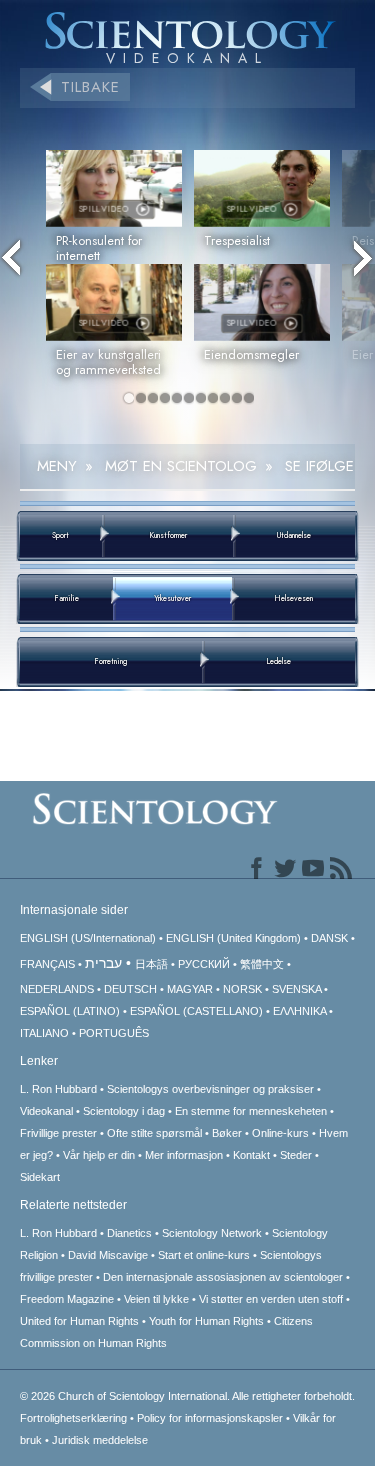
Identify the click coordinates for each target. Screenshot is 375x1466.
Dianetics (129, 1233)
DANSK (329, 938)
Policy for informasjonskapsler (210, 1418)
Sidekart (40, 1177)
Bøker (227, 1133)
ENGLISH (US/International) (88, 938)
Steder (296, 1155)
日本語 (151, 964)
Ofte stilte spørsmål (154, 1133)
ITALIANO (44, 1033)
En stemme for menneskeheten (251, 1111)
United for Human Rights (79, 1321)
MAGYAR (190, 989)
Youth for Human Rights (206, 1321)
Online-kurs (282, 1133)
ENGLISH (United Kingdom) (233, 938)
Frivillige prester (58, 1133)
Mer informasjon (184, 1155)
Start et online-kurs (204, 1255)
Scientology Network (212, 1233)
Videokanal (46, 1111)
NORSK (242, 989)
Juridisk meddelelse (100, 1440)
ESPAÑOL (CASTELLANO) (196, 1011)
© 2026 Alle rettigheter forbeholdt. (187, 1396)
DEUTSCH (130, 989)
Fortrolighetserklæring (73, 1418)
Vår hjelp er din (99, 1155)
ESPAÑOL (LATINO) (70, 1011)
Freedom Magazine (67, 1299)
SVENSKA (296, 989)
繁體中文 (262, 964)
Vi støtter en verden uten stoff (271, 1299)
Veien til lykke (156, 1299)
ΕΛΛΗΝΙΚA (299, 1011)
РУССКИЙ (204, 964)
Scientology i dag (124, 1111)
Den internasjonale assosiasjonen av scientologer (223, 1277)
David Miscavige (108, 1255)
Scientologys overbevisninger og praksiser (210, 1089)
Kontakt (251, 1155)
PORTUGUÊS (114, 1033)
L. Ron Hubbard (58, 1089)
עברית (103, 963)
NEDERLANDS (57, 989)
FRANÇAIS (47, 964)
